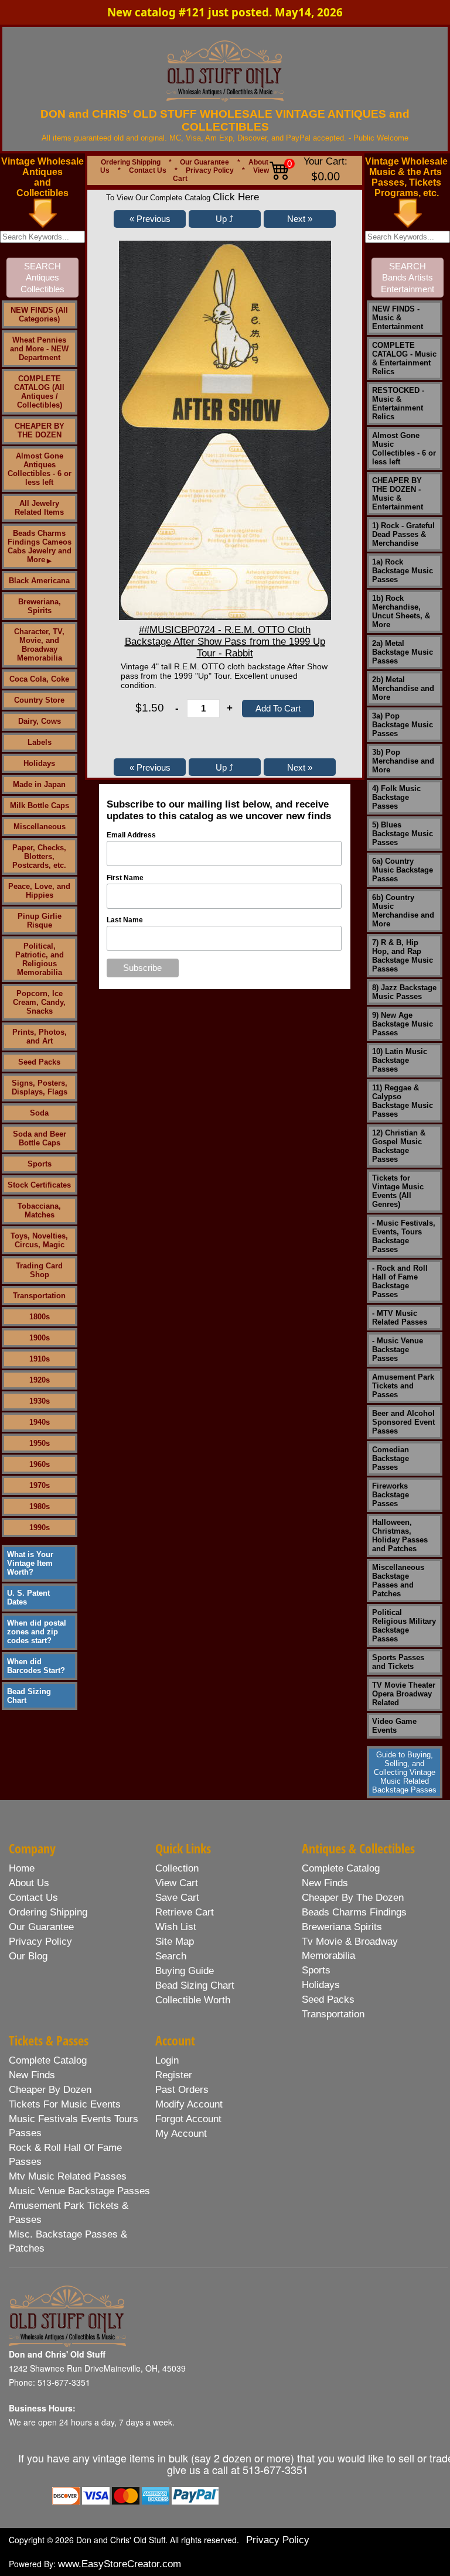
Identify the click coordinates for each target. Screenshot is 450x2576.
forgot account (188, 2119)
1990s (40, 1528)
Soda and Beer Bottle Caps (40, 1138)
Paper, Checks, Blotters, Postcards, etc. (39, 856)
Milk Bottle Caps (40, 805)
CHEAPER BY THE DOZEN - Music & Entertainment (398, 494)
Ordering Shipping (131, 162)
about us (29, 1883)
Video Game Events (394, 1726)
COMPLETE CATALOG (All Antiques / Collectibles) (39, 392)
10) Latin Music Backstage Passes (400, 1060)
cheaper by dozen (50, 2090)
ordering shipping (48, 1912)
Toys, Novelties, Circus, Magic (39, 1240)
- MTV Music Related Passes (400, 1318)
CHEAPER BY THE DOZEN (40, 430)
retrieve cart (185, 1912)
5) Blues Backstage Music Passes (403, 834)
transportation (333, 2014)
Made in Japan (39, 784)
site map (175, 1942)
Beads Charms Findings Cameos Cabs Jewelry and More (40, 546)
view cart (177, 1883)
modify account (189, 2104)
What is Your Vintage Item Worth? (30, 1563)
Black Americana (39, 581)
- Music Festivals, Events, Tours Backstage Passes (404, 1236)
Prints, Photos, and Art (40, 1036)
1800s (40, 1317)
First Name (125, 878)
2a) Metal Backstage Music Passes (403, 652)
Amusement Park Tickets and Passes (403, 1386)
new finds (325, 1883)
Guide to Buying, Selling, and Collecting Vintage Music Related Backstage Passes (404, 1772)
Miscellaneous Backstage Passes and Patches (398, 1581)
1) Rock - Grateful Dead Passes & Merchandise (403, 534)
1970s (40, 1485)
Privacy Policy (210, 170)
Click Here (236, 197)
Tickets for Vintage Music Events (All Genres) (398, 1191)
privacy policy (40, 1942)
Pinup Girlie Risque (40, 921)
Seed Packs (39, 1062)
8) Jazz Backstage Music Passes (404, 992)
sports (316, 1970)
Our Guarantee (204, 162)
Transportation (39, 1296)
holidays (321, 1985)
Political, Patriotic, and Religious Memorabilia (40, 959)
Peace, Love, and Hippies (39, 891)
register (174, 2075)
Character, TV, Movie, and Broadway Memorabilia (39, 645)
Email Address (131, 835)
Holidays (39, 763)
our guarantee (41, 1927)
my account (181, 2134)
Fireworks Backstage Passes (391, 1495)
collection (177, 1868)
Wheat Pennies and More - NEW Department (39, 349)
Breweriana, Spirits (40, 606)
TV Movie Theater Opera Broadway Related (404, 1694)
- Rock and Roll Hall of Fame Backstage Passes (400, 1281)
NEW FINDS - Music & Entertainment (398, 318)
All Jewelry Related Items (39, 508)
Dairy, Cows (40, 721)
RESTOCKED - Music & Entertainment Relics (398, 403)
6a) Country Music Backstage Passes (403, 870)
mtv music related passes (68, 2176)
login (167, 2060)
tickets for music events (65, 2104)
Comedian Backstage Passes (391, 1458)
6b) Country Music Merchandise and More (403, 911)
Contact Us (148, 170)
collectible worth (193, 2000)
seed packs (328, 1999)
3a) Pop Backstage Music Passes (403, 725)
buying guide (185, 1971)
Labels (40, 742)
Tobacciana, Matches (39, 1210)
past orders (182, 2090)
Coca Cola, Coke (39, 679)
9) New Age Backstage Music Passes (403, 1024)
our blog (28, 1956)
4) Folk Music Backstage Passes (396, 797)
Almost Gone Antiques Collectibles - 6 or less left (40, 469)
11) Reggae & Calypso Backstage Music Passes (403, 1101)
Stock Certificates (39, 1185)
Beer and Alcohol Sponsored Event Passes (403, 1422)
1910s (40, 1359)
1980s (40, 1506)
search (171, 1956)
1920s (40, 1380)
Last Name (125, 920)
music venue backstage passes (79, 2191)
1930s (40, 1401)
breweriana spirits (342, 1927)
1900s (40, 1338)
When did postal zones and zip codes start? (37, 1632)
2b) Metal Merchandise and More (403, 688)
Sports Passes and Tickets (398, 1662)
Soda (39, 1113)
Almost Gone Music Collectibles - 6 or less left (404, 449)
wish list (176, 1927)
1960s (40, 1464)
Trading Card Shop (39, 1270)
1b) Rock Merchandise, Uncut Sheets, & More (401, 611)
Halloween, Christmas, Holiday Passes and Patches (400, 1535)
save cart (177, 1898)
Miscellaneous (40, 827)
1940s (40, 1422)
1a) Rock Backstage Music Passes (403, 571)
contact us (33, 1898)
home (22, 1868)
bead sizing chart (195, 1985)
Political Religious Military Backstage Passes (404, 1626)
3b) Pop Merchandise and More (403, 761)
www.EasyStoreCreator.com (120, 2564)
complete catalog (341, 1868)
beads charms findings (354, 1912)
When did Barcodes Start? (36, 1666)
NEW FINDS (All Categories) (39, 314)
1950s (40, 1443)
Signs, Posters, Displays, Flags (40, 1087)
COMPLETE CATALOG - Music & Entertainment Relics (404, 358)
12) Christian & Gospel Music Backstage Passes (399, 1146)
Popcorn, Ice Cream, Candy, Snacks (39, 1002)
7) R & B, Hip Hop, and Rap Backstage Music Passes (403, 956)
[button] (150, 219)
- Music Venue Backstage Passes (398, 1349)
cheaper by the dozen (353, 1898)
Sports (40, 1164)
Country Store (39, 700)
